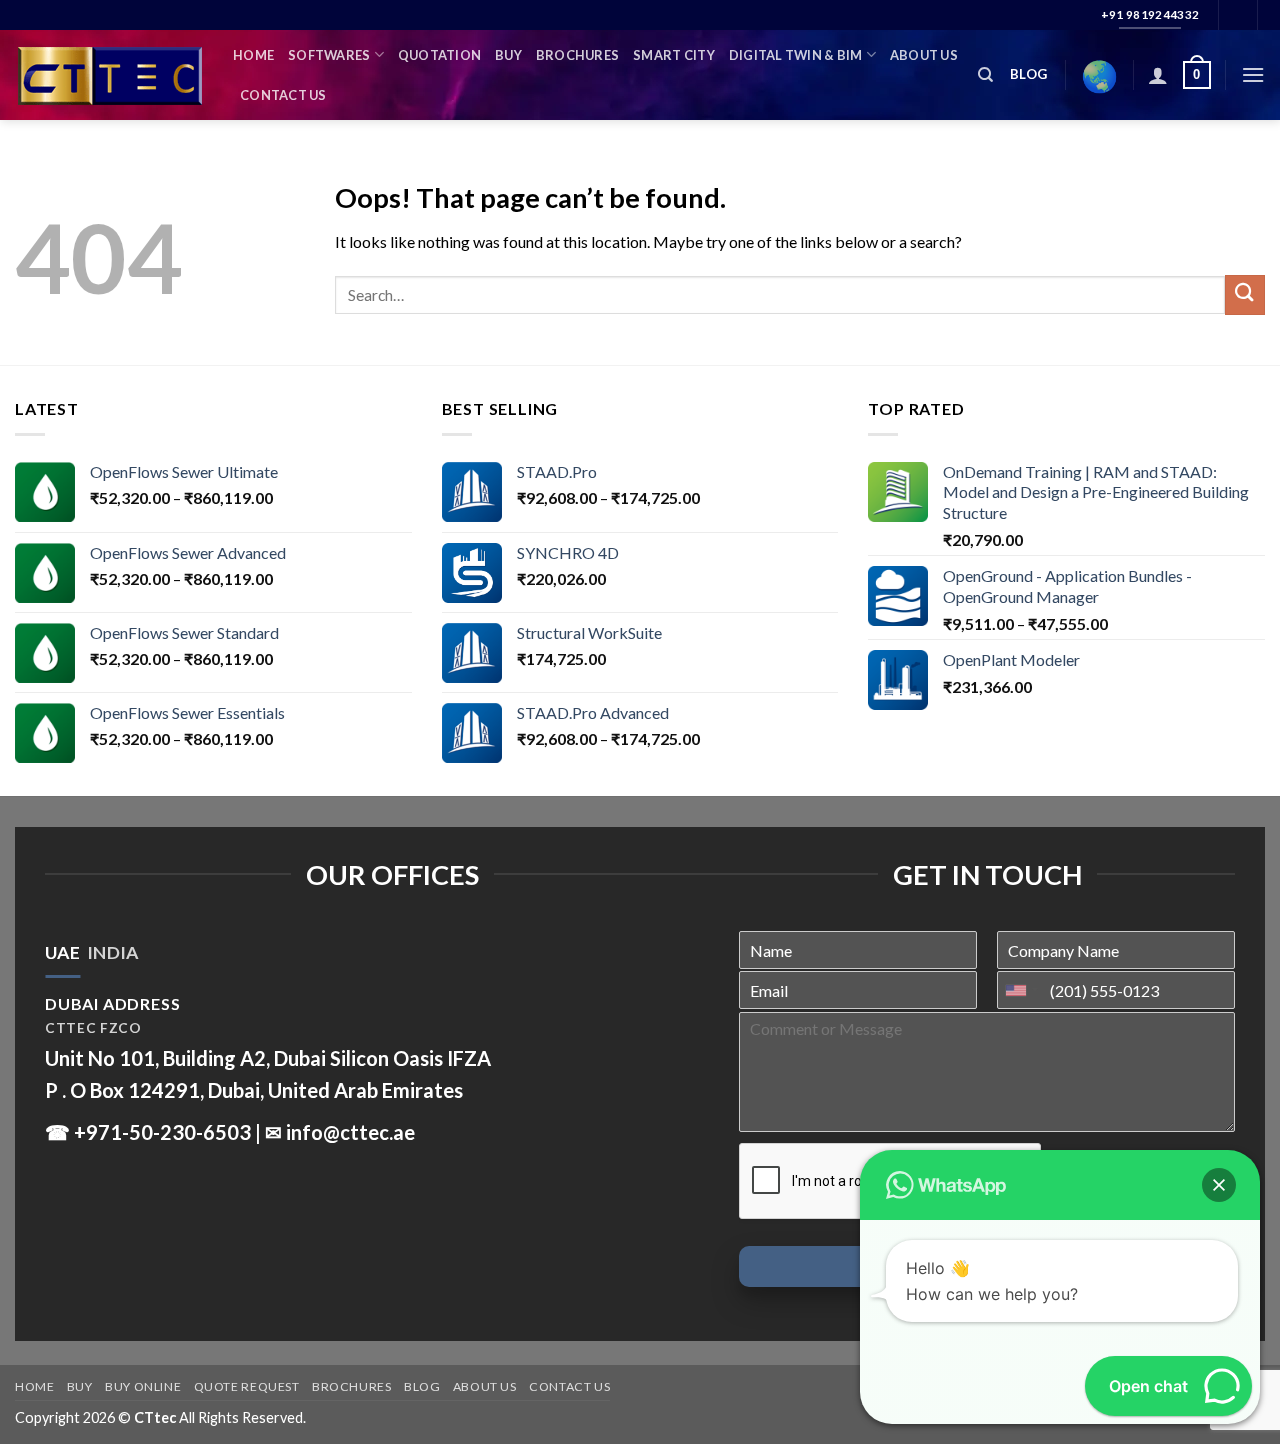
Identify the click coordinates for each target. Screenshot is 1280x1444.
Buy (508, 55)
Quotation (439, 55)
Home (253, 55)
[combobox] (1021, 990)
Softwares (329, 55)
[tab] (62, 953)
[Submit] (1245, 294)
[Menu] (1253, 74)
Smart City (674, 55)
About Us (924, 55)
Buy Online (143, 1386)
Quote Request (247, 1386)
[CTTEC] (109, 75)
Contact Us (283, 95)
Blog (422, 1386)
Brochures (577, 55)
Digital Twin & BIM (796, 55)
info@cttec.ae (350, 1132)
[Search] (985, 75)
